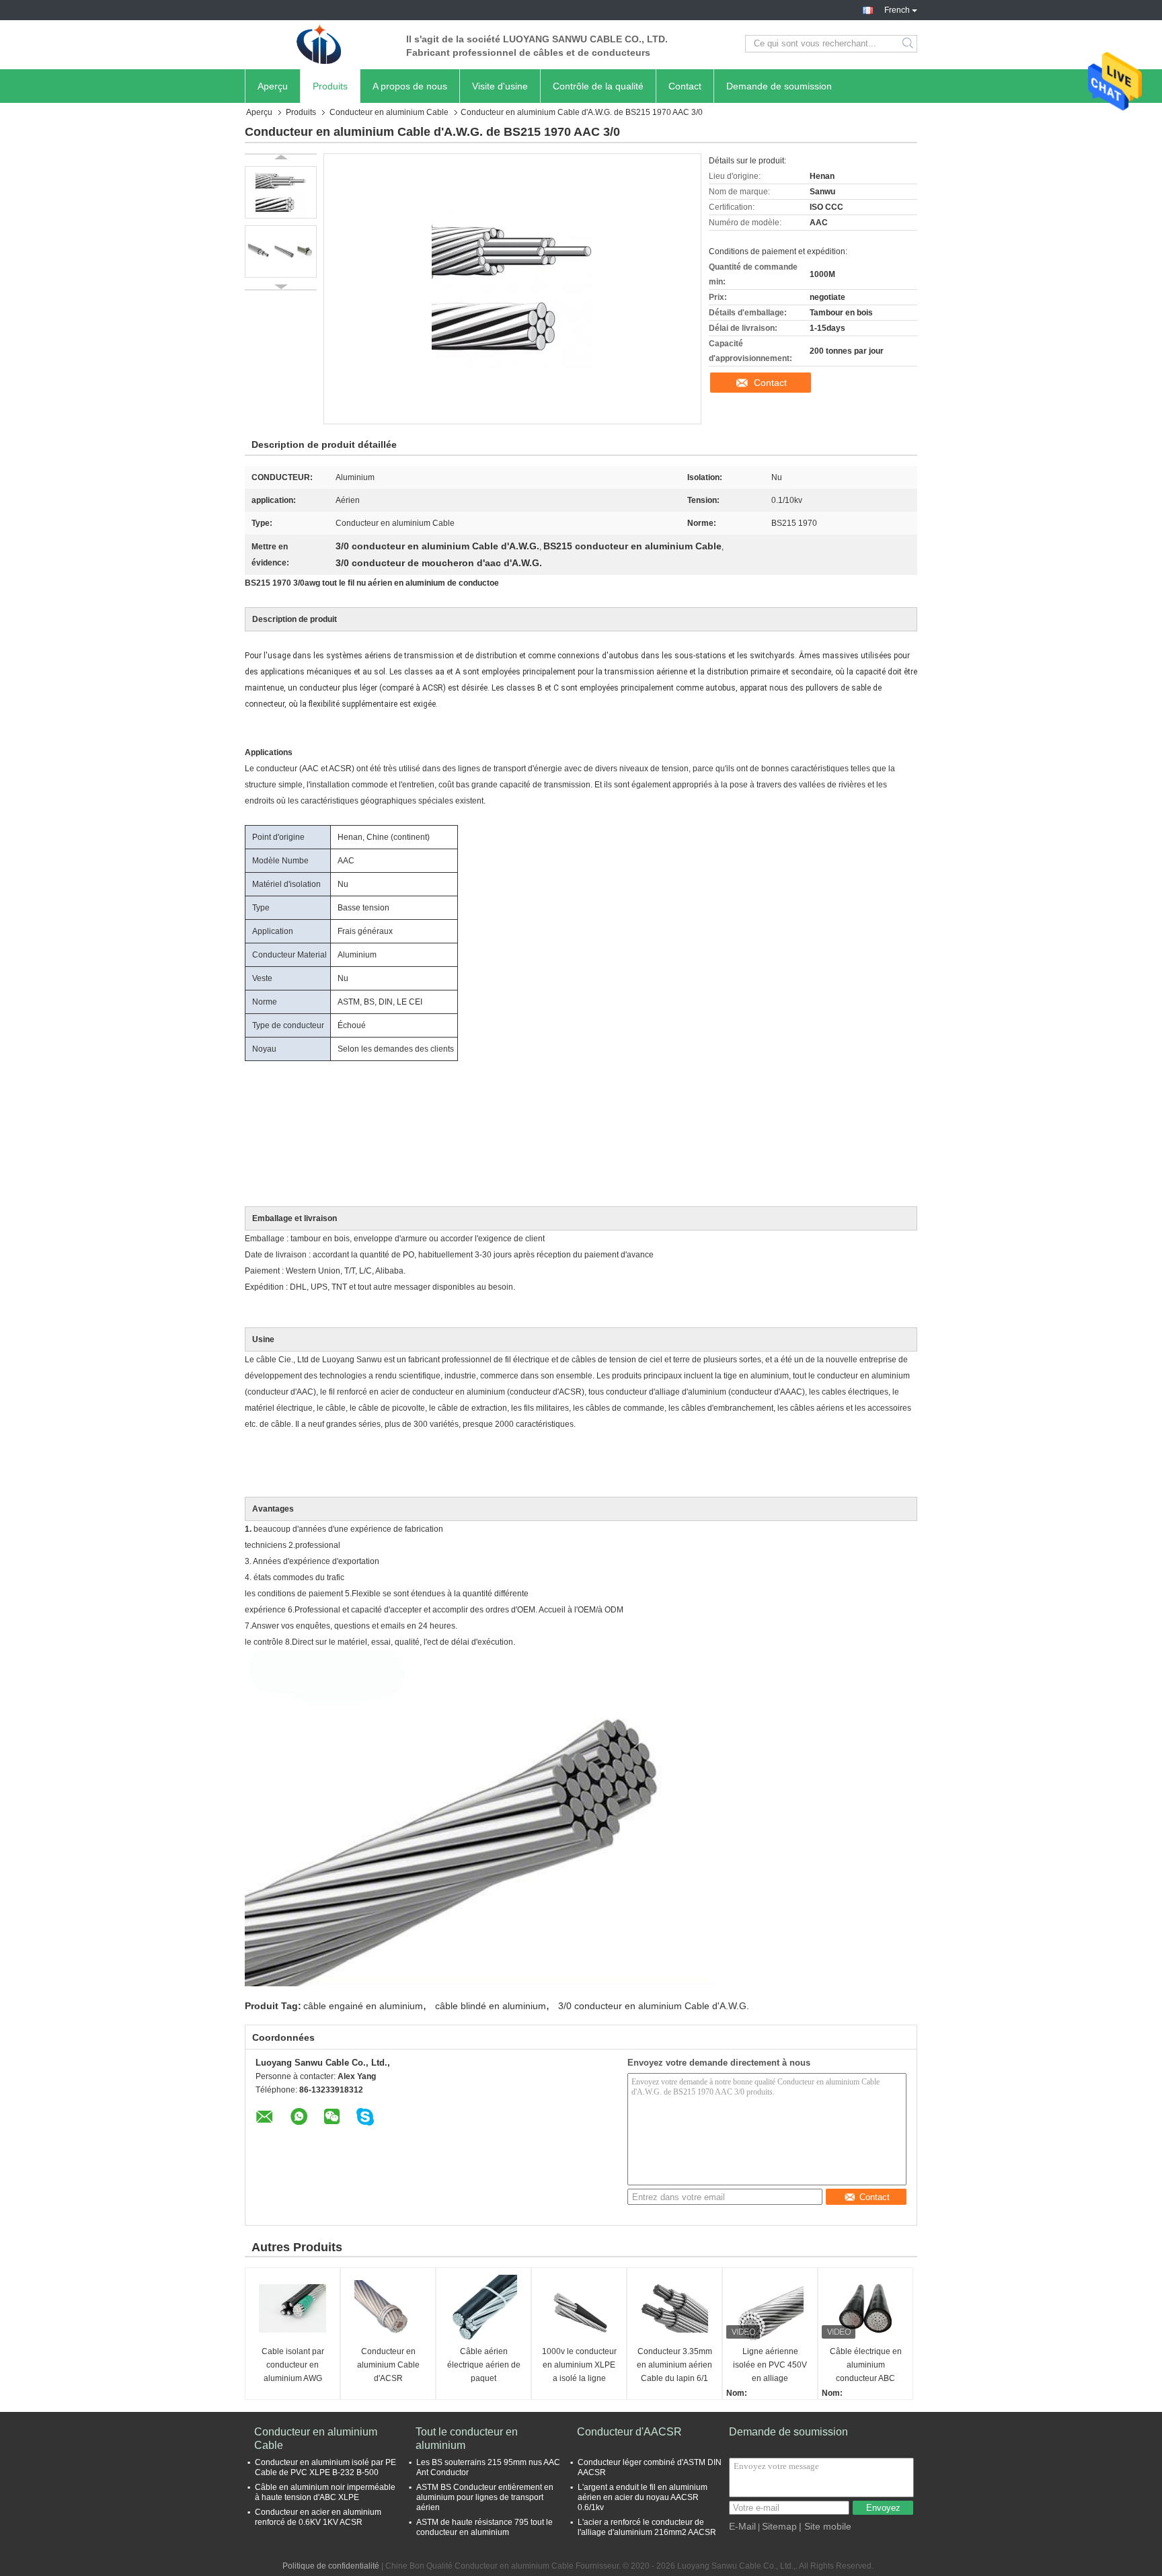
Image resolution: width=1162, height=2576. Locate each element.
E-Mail (742, 2526)
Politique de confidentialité (331, 2566)
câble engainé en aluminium (363, 2006)
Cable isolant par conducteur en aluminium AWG (293, 2365)
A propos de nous (410, 86)
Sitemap (779, 2526)
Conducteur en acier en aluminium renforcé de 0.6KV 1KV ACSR (318, 2517)
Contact (685, 86)
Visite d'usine (500, 86)
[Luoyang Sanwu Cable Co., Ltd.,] (319, 44)
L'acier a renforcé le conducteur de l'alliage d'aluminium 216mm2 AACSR (647, 2527)
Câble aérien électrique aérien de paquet (484, 2365)
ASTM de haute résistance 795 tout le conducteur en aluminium (485, 2527)
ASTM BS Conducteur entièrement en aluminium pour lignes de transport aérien (485, 2497)
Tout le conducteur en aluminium (467, 2438)
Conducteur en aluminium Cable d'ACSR (388, 2365)
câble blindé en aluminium (491, 2006)
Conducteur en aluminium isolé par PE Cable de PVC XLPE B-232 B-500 (325, 2467)
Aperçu (273, 86)
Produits (330, 86)
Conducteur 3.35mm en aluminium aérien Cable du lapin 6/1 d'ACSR (674, 2366)
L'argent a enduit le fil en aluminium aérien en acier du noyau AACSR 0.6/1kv (643, 2497)
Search (909, 44)
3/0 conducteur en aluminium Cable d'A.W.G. (654, 2006)
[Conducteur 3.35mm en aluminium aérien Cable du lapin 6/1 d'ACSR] (674, 2308)
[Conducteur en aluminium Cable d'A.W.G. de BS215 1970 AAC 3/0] (281, 192)
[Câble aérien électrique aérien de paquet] (483, 2308)
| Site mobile (825, 2526)
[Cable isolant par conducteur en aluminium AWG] (293, 2308)
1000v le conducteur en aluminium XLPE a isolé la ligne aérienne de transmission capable (579, 2366)
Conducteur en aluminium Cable (389, 112)
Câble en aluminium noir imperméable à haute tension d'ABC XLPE (325, 2492)
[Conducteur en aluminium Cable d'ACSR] (388, 2308)
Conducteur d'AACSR (629, 2432)
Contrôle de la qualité (598, 86)
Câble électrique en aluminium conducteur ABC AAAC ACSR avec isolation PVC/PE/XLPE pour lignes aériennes (866, 2366)
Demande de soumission (779, 86)
